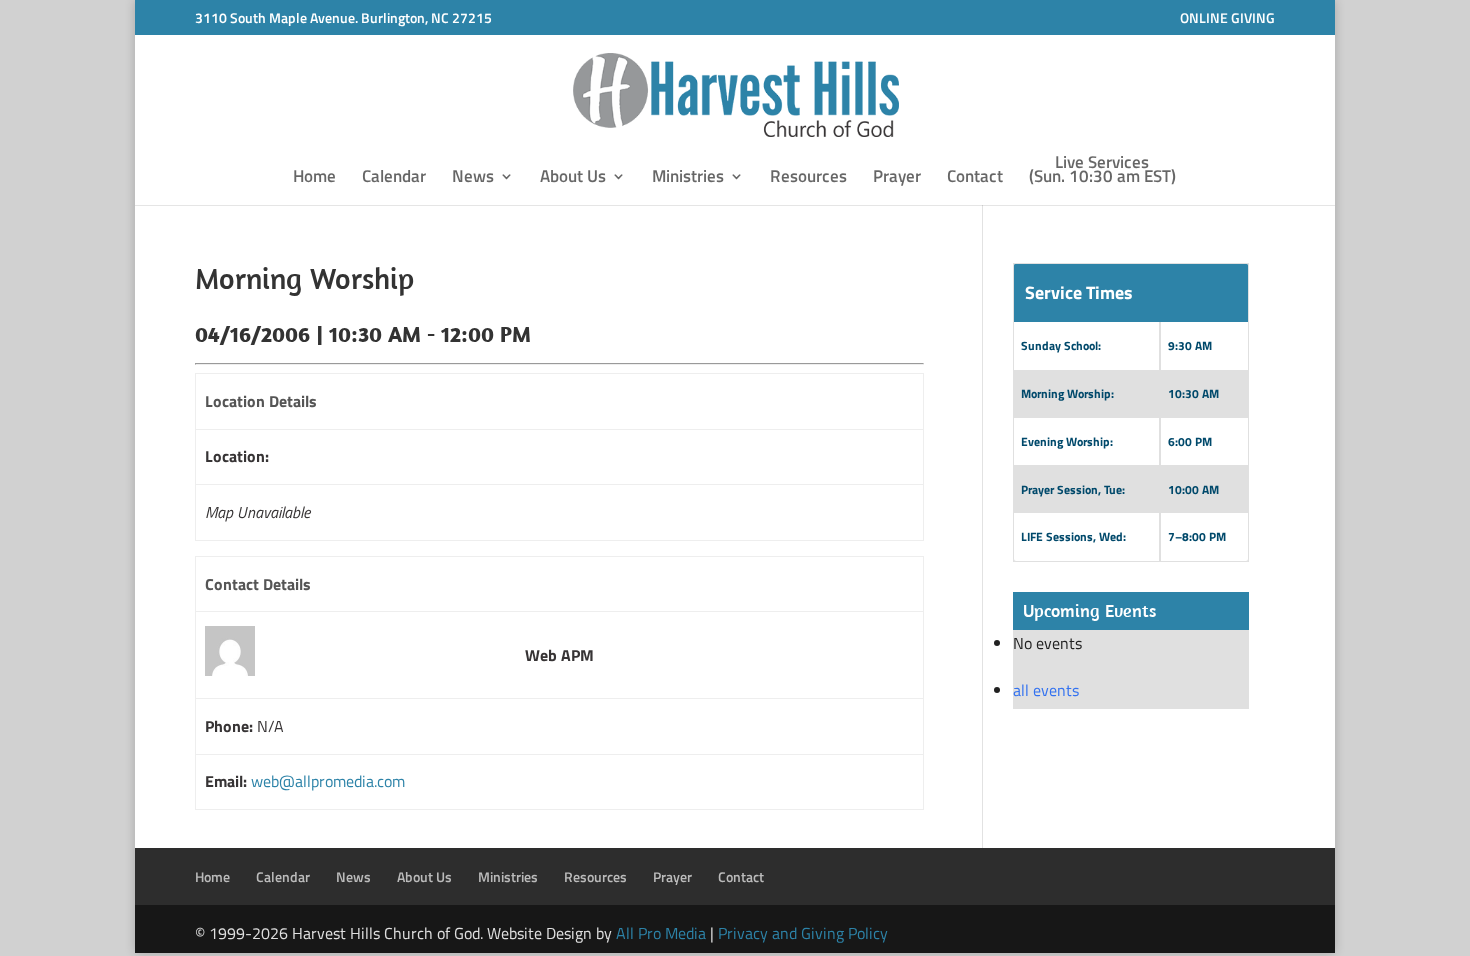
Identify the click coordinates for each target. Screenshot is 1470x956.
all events (1046, 690)
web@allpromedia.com (328, 781)
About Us (573, 179)
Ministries (688, 179)
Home (314, 179)
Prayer (897, 179)
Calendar (394, 179)
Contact (975, 179)
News (473, 179)
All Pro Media (661, 933)
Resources (808, 179)
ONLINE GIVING (1227, 17)
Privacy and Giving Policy (803, 933)
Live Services (1102, 172)
